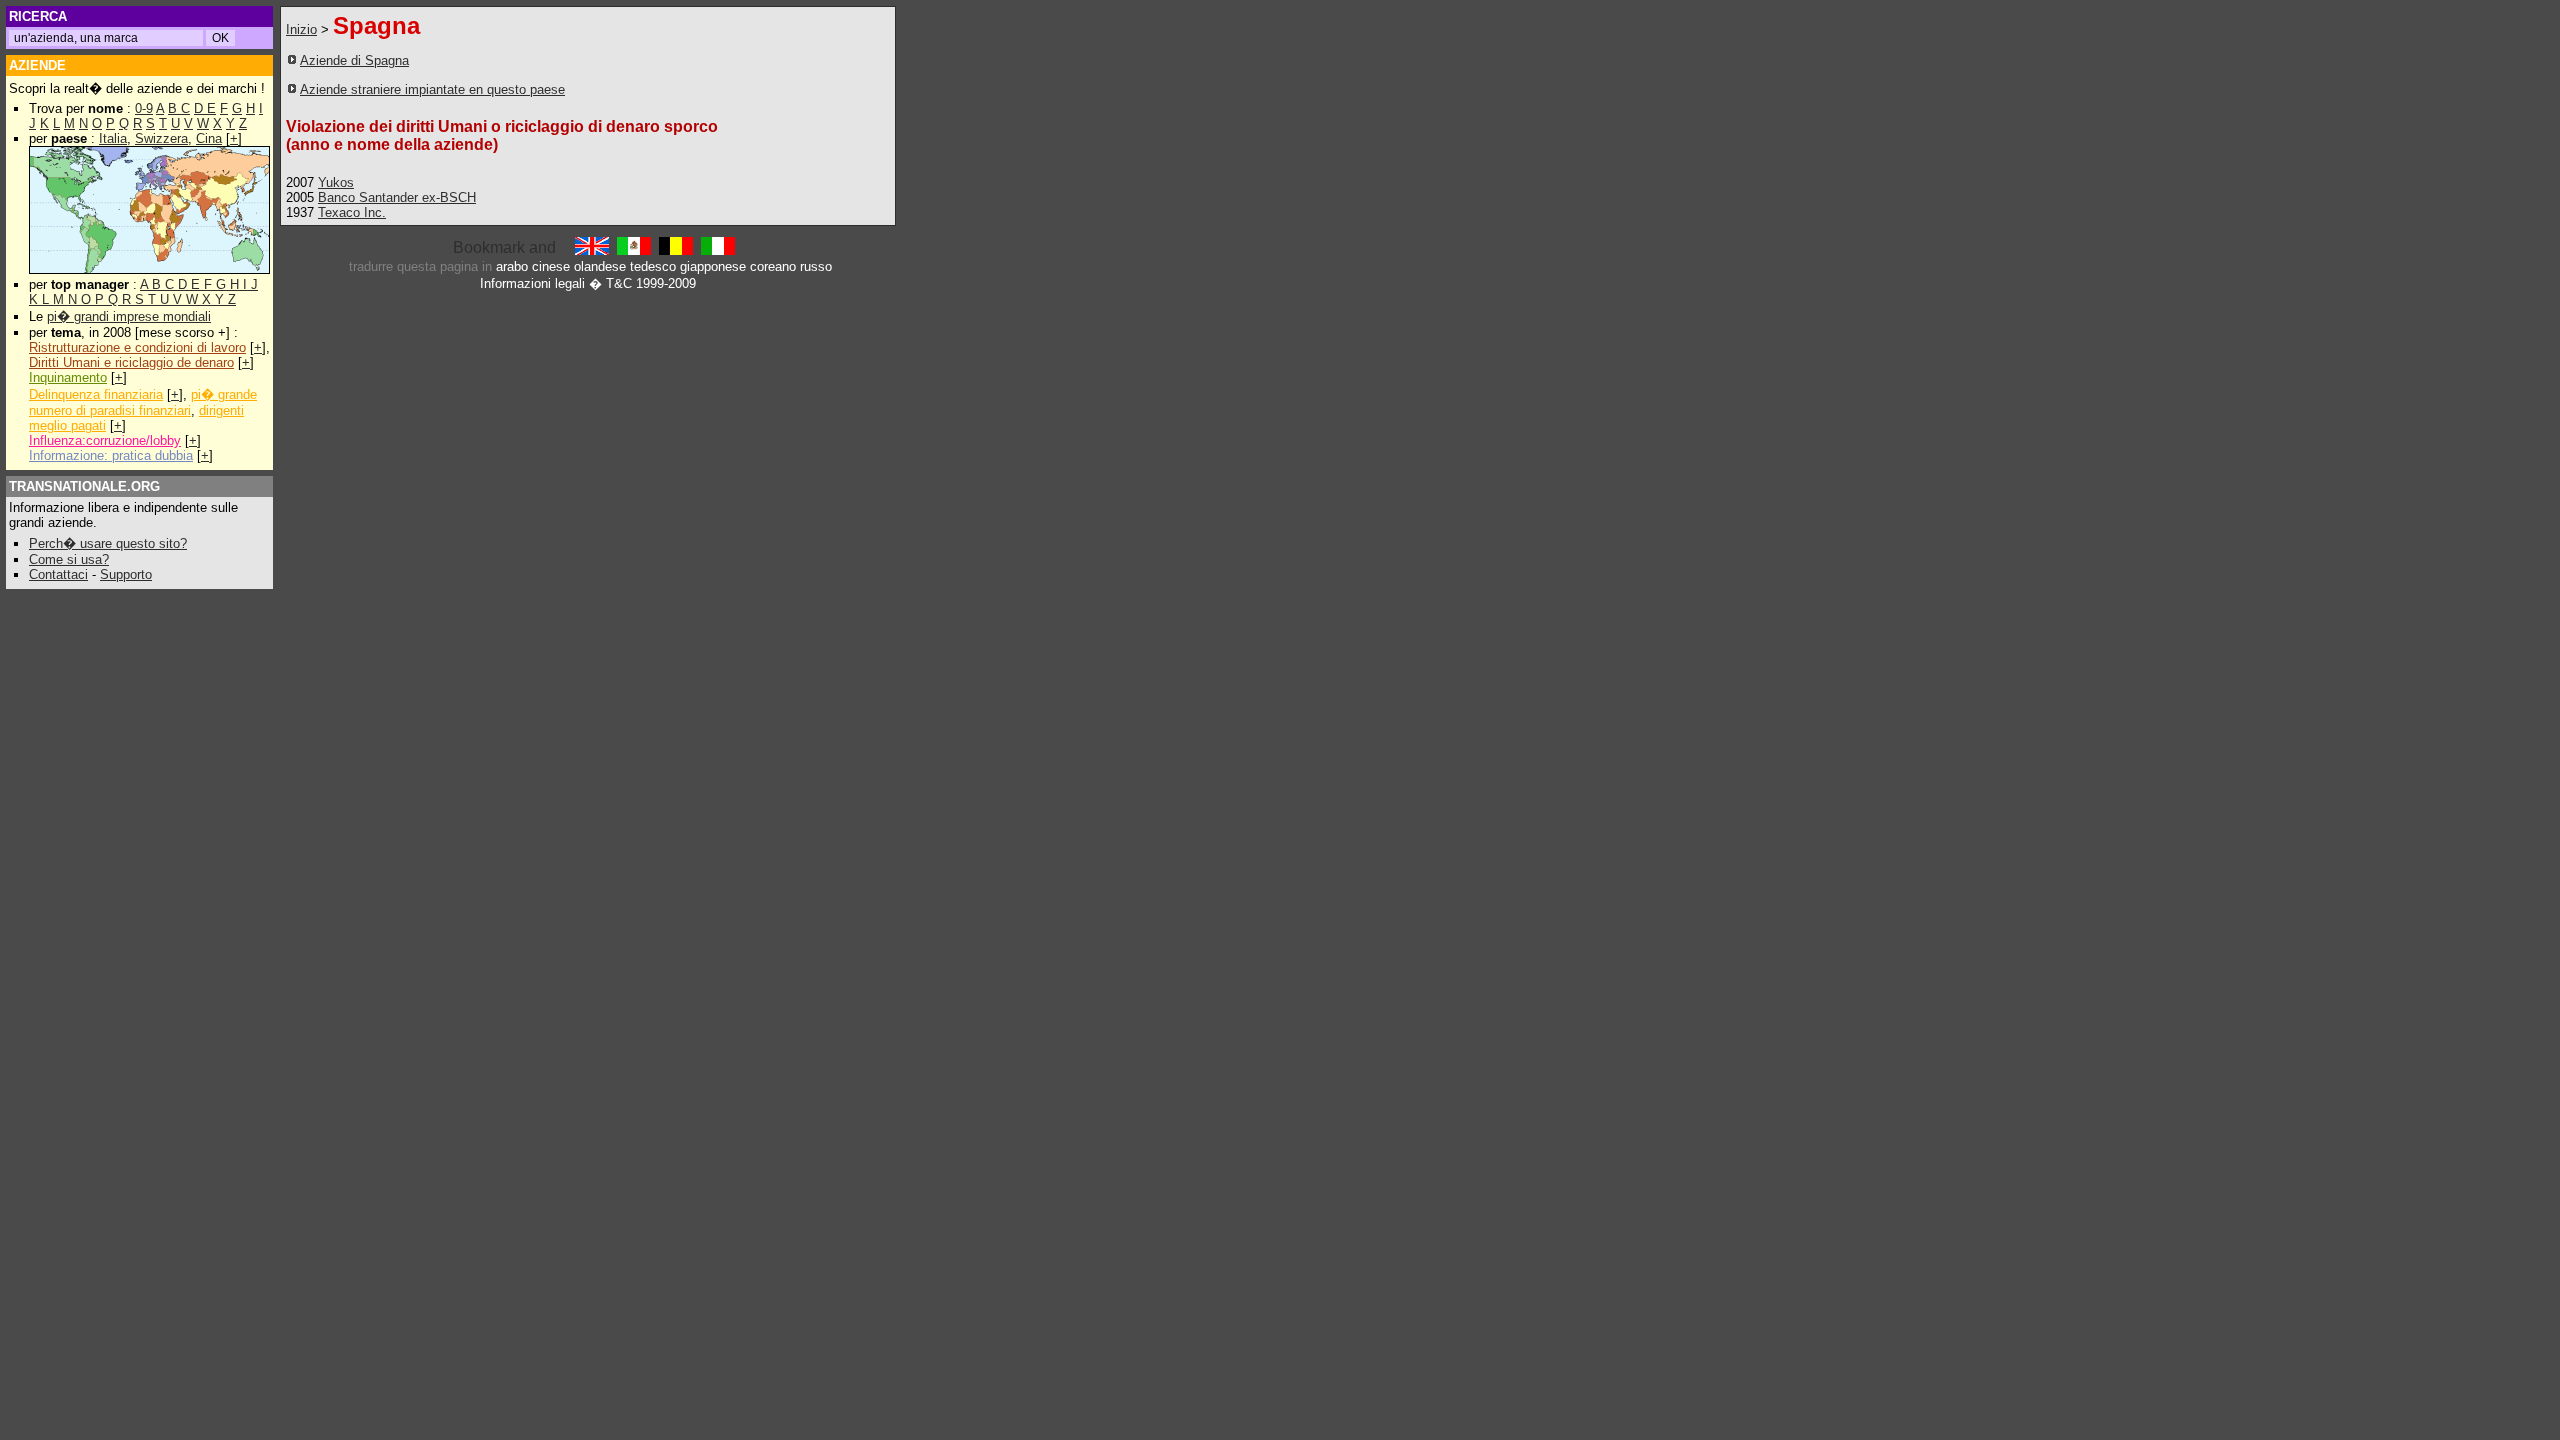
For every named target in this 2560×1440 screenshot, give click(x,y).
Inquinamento (68, 377)
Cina (209, 138)
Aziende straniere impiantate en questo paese (432, 89)
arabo (512, 266)
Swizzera (161, 138)
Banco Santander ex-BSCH (397, 197)
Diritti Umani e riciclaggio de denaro (131, 362)
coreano (773, 266)
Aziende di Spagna (354, 60)
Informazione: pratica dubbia (111, 455)
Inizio (301, 29)
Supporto (126, 574)
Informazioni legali (532, 283)
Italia (113, 138)
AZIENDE (37, 65)
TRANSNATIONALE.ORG (84, 486)
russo (816, 266)
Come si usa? (69, 559)
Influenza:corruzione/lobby (105, 440)
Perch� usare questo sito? (108, 543)
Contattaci (58, 574)
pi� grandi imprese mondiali (129, 316)
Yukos (336, 182)
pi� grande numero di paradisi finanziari (143, 402)
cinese (551, 266)
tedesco (653, 266)
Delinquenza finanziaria (96, 394)
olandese (600, 266)
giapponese (713, 266)
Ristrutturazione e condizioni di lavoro (137, 347)
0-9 (144, 108)
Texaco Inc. (352, 212)
